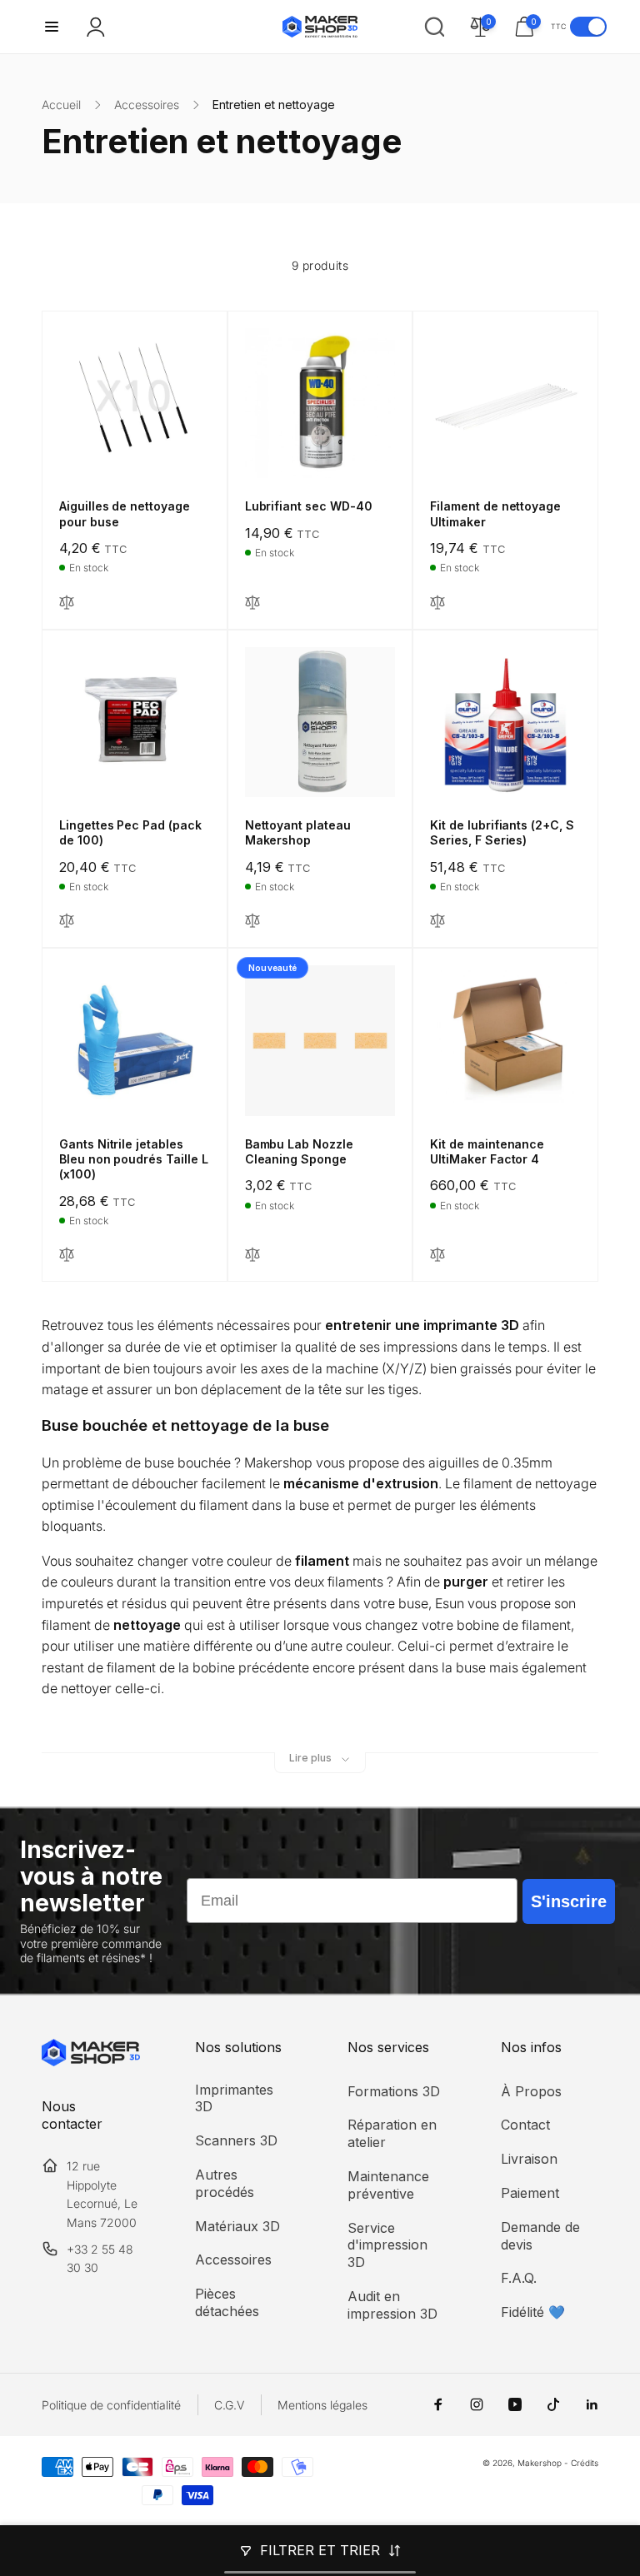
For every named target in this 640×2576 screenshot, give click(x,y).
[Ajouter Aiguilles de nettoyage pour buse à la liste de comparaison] (67, 603)
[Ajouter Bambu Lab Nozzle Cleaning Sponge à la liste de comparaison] (252, 1256)
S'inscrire (569, 1901)
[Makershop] (91, 2061)
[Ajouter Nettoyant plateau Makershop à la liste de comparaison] (252, 922)
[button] (52, 27)
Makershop (540, 2463)
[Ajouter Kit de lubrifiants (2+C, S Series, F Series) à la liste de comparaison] (437, 922)
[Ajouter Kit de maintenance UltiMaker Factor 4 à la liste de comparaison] (437, 1256)
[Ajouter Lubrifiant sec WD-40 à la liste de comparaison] (252, 603)
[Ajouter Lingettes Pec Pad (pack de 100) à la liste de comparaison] (67, 922)
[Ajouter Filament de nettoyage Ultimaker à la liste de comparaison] (437, 603)
